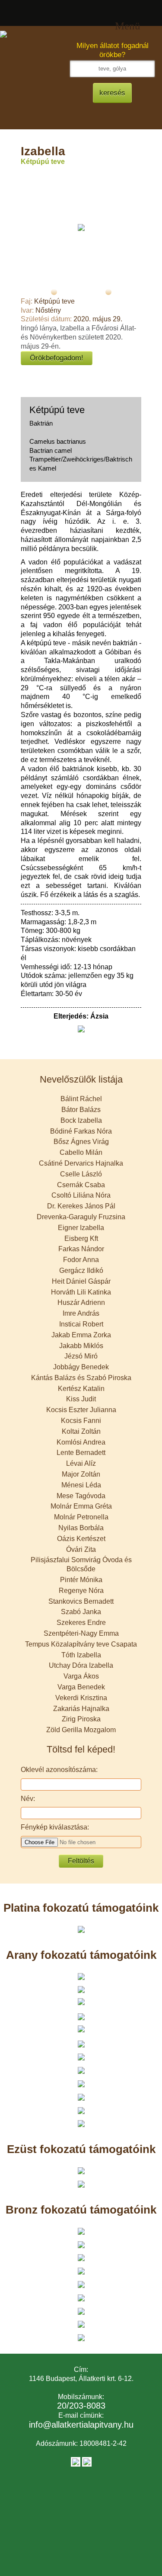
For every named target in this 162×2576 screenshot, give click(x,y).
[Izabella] (81, 227)
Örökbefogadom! (57, 358)
